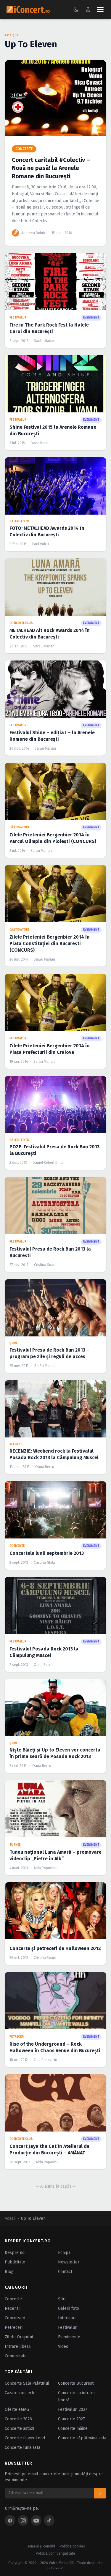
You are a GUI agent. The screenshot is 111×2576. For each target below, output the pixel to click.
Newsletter (69, 2262)
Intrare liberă (18, 2346)
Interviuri (67, 2318)
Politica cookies (72, 2546)
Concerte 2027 (71, 2419)
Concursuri (15, 2318)
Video (63, 2346)
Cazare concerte (20, 2393)
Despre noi (15, 2253)
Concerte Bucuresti (76, 2383)
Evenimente (69, 2337)
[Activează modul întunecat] (76, 10)
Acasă (10, 2218)
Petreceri (14, 2327)
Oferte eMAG (17, 2409)
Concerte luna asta (22, 2447)
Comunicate (16, 2356)
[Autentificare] (88, 10)
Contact (65, 2272)
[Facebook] (10, 2520)
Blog (9, 2272)
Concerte (13, 2299)
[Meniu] (100, 10)
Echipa (64, 2253)
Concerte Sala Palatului (27, 2383)
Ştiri (62, 2299)
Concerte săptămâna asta (82, 2438)
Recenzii (13, 2308)
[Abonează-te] (100, 2493)
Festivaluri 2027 (73, 2409)
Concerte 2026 (18, 2419)
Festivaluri (68, 2327)
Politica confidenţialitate (55, 2553)
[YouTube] (36, 2520)
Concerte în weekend (25, 2438)
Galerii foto (69, 2308)
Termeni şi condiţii (41, 2546)
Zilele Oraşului (19, 2337)
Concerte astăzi (19, 2428)
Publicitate (15, 2262)
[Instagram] (23, 2520)
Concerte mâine (73, 2428)
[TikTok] (49, 2520)
